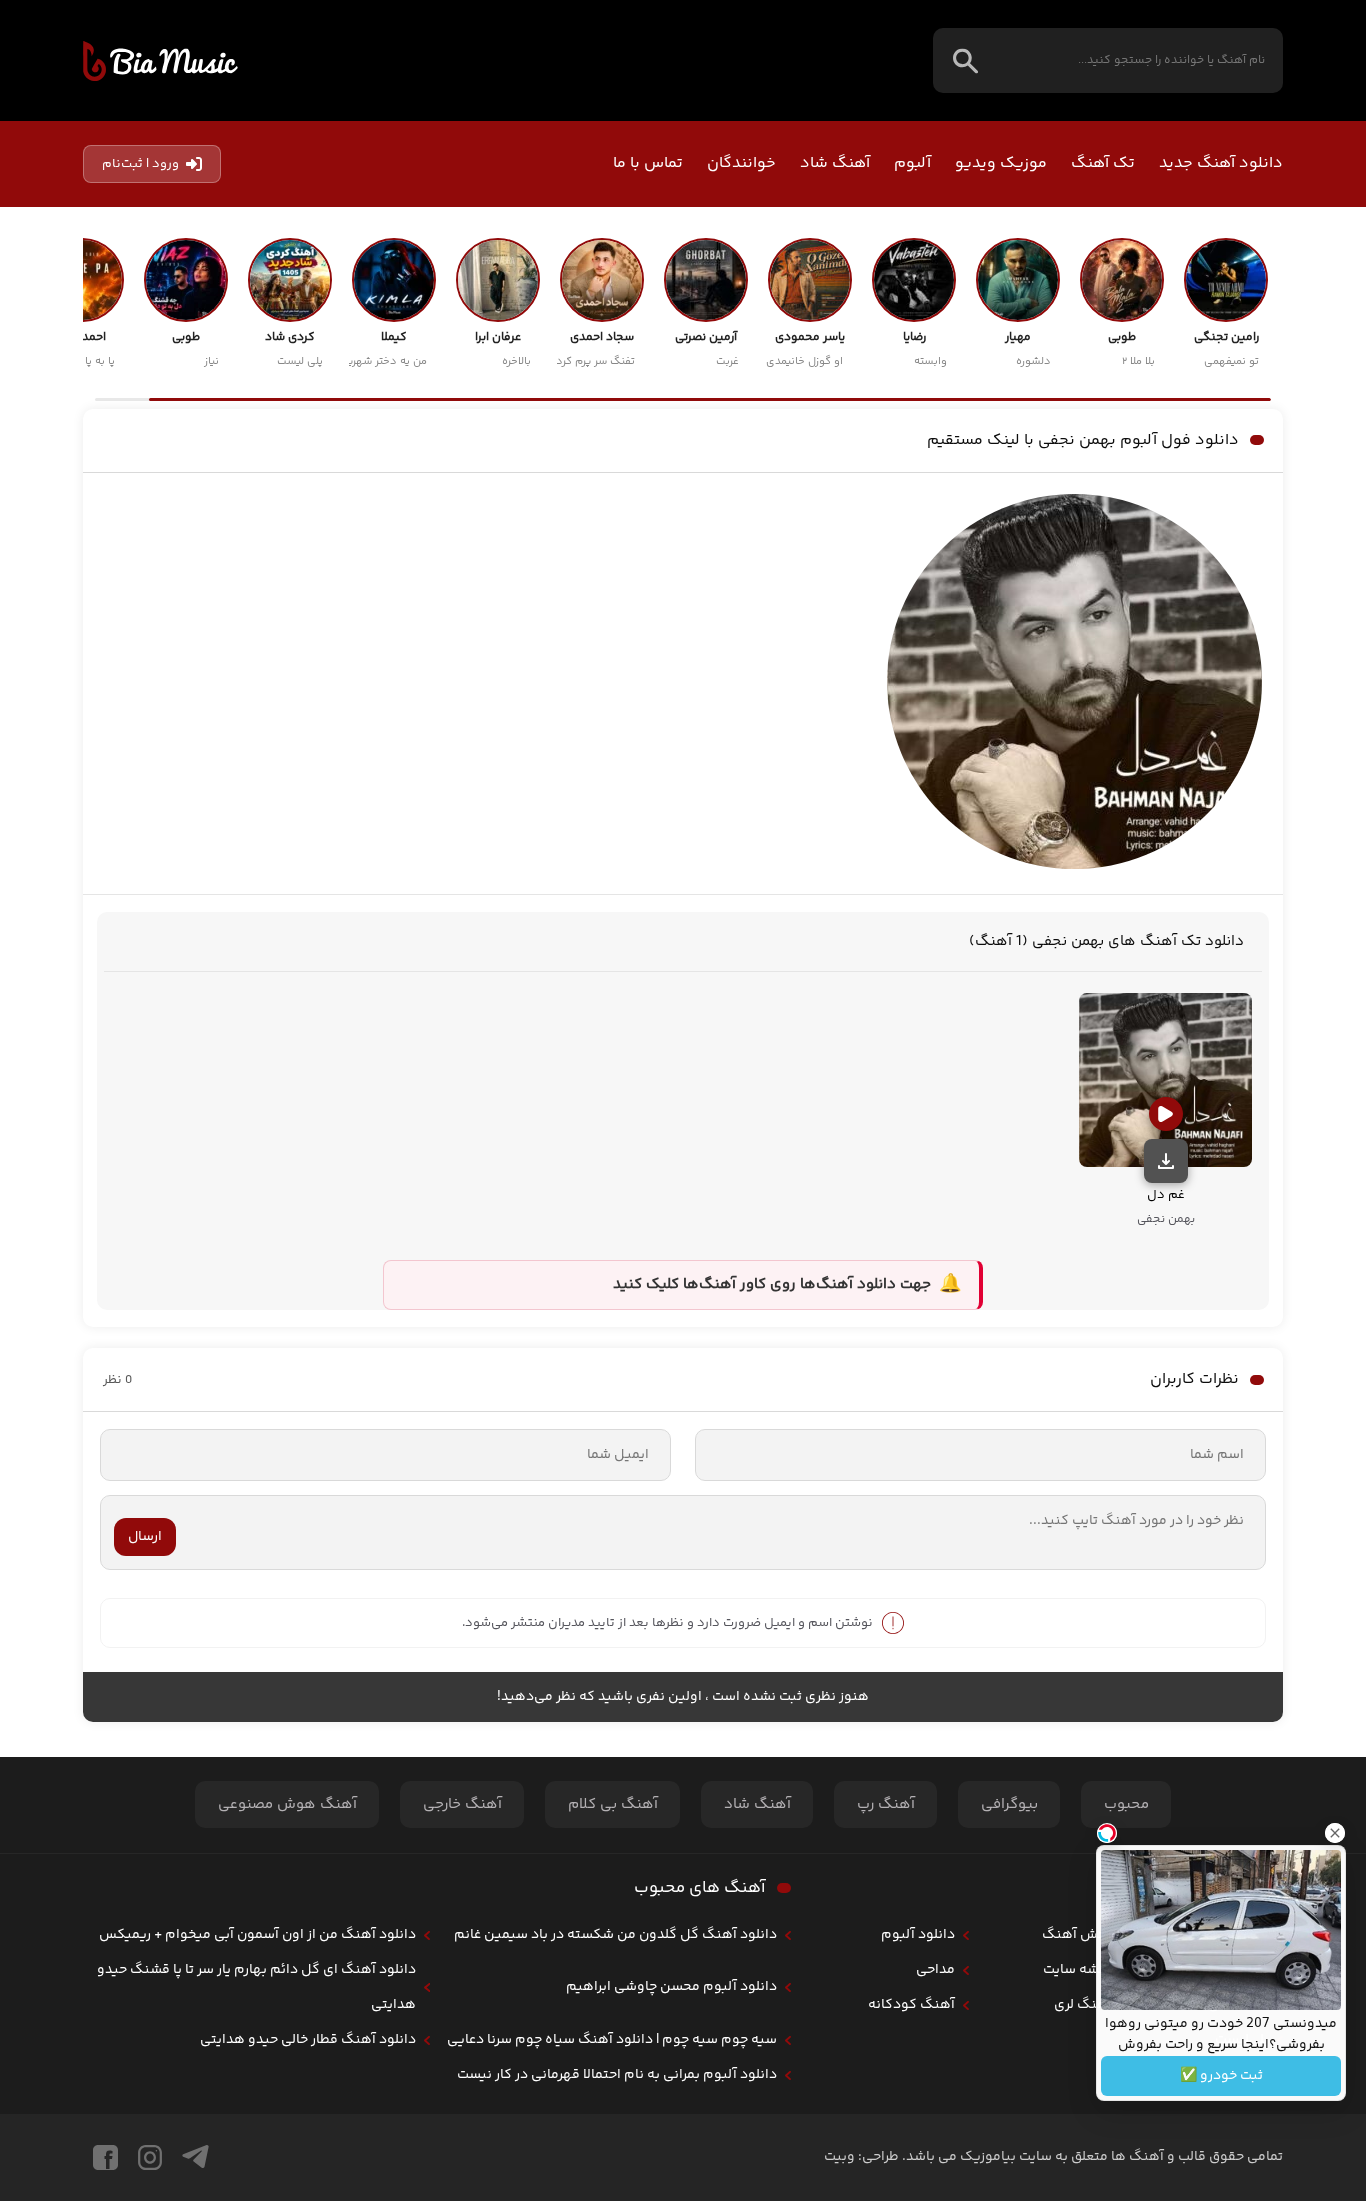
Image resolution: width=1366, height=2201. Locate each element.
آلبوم (912, 163)
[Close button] (1335, 1833)
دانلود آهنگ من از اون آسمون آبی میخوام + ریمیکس (257, 1935)
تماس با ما (648, 163)
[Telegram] (195, 2157)
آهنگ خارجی (462, 1804)
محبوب (1126, 1804)
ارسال (145, 1537)
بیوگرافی (1009, 1804)
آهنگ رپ (886, 1804)
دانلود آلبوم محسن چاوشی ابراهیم (671, 1987)
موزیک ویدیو (1001, 163)
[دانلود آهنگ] (1166, 1161)
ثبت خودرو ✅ (1221, 2076)
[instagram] (150, 2157)
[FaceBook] (105, 2157)
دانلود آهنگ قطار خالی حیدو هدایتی (308, 2040)
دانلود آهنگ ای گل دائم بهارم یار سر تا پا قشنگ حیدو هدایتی (256, 1987)
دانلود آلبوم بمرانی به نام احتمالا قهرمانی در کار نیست (617, 2075)
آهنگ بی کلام (613, 1804)
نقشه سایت (1077, 1970)
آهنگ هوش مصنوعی (287, 1804)
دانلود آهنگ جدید (1221, 163)
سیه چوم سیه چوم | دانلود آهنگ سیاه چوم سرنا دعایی (612, 2040)
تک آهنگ (1103, 163)
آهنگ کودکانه (911, 2005)
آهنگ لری (1083, 2005)
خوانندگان (741, 163)
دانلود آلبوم (918, 1935)
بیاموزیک (160, 61)
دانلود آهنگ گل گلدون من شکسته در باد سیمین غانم (615, 1935)
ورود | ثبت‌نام (140, 164)
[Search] (965, 60)
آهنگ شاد (835, 163)
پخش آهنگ (1077, 1935)
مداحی (935, 1970)
